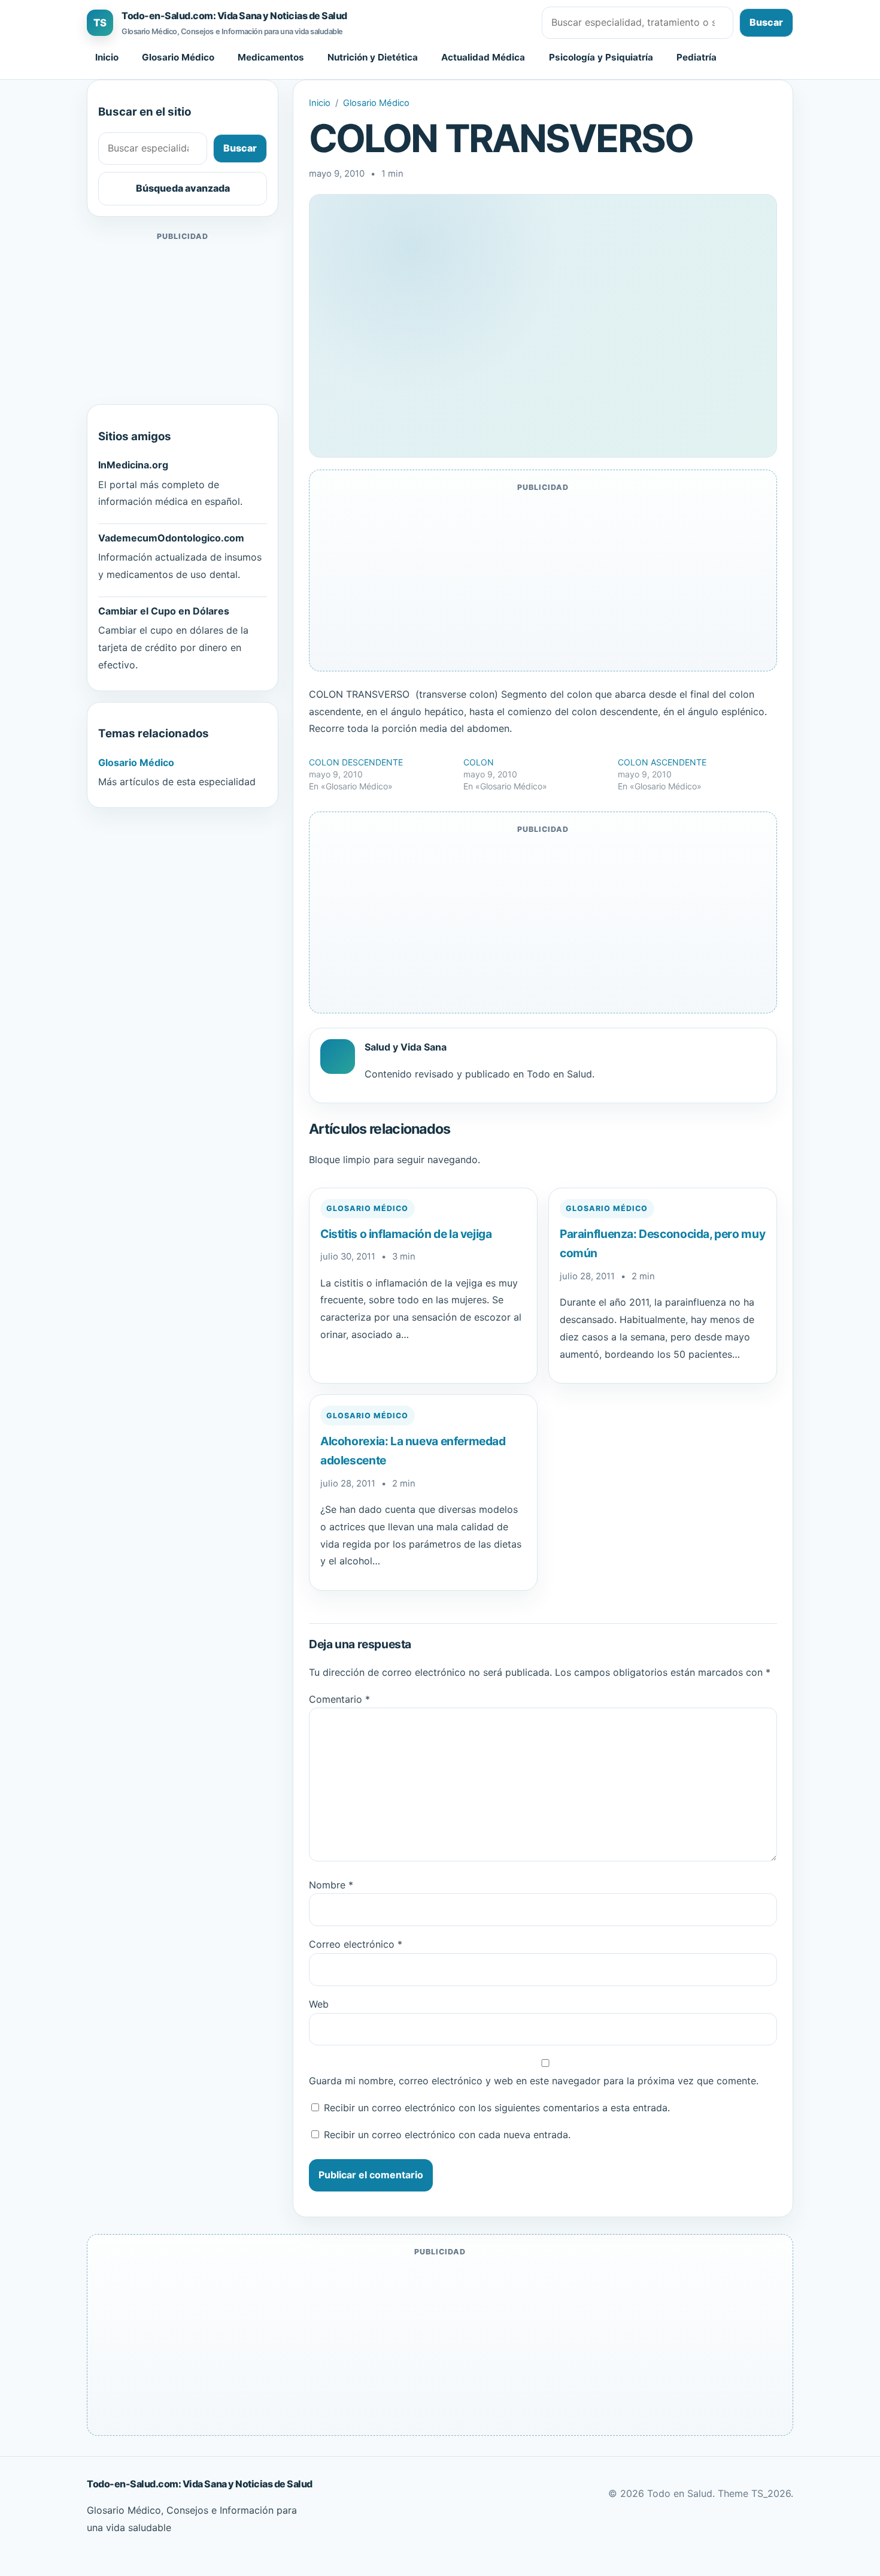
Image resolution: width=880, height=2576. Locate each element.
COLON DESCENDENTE (356, 762)
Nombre (331, 1885)
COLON (479, 762)
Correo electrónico (356, 1944)
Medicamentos (271, 57)
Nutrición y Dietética (373, 57)
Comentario (339, 1699)
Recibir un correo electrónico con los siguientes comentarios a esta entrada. (497, 2108)
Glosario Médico (178, 57)
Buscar (766, 22)
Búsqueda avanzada (183, 188)
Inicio (107, 57)
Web (319, 2004)
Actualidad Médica (483, 57)
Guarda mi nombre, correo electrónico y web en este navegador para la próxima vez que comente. (534, 2081)
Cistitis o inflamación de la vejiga (406, 1234)
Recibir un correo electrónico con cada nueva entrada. (447, 2135)
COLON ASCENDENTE (662, 762)
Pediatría (697, 57)
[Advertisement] (183, 319)
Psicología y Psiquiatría (601, 57)
